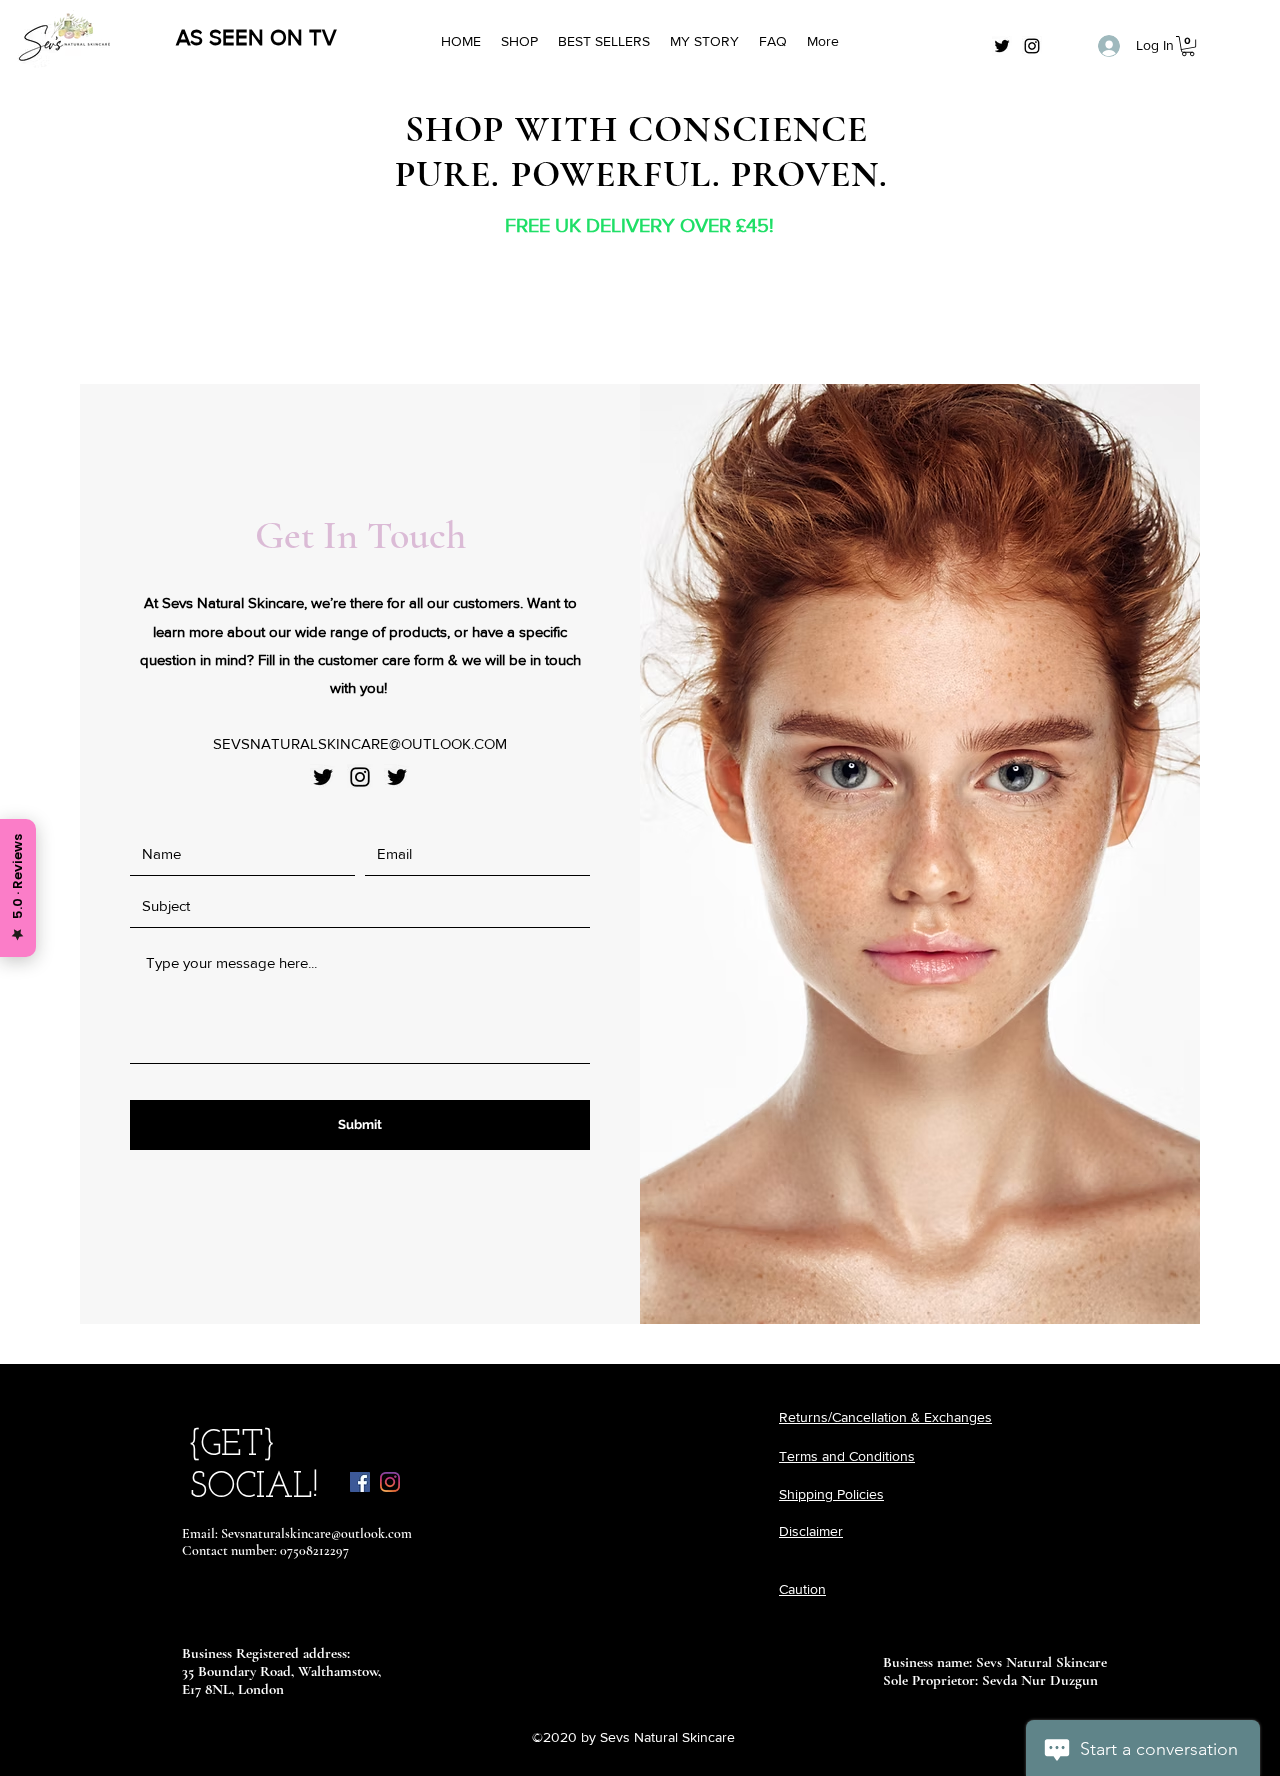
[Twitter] (1002, 46)
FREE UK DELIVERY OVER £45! (639, 225)
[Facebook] (360, 1482)
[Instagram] (1032, 46)
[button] (1188, 46)
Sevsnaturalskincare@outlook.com (316, 1533)
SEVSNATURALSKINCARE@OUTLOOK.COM (360, 743)
